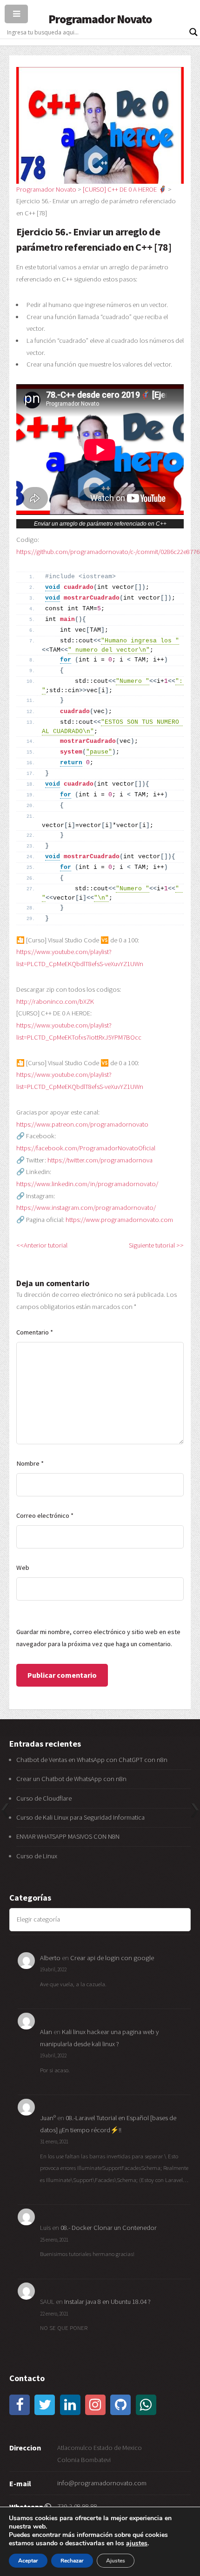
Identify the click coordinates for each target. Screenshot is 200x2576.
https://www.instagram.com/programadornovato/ (86, 1208)
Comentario (35, 1332)
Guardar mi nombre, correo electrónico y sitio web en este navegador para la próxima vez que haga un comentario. (98, 1638)
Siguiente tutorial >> (156, 1245)
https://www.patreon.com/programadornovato (82, 1124)
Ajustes (116, 2561)
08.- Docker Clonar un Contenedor (109, 2228)
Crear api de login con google (112, 1958)
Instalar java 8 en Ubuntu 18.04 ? (107, 2302)
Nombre (30, 1463)
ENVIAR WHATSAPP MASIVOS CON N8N (69, 1836)
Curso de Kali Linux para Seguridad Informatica (80, 1817)
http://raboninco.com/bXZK (55, 1001)
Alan (46, 2032)
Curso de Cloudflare (44, 1798)
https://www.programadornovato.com (119, 1220)
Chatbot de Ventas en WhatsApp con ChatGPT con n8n (92, 1760)
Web (23, 1568)
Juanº (48, 2118)
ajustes (137, 2543)
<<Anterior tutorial (42, 1245)
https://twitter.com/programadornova (100, 1160)
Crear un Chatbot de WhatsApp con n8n (71, 1779)
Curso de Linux (37, 1856)
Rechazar (72, 2561)
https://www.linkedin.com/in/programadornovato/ (87, 1184)
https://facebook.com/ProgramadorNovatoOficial (86, 1148)
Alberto (50, 1958)
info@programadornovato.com (102, 2483)
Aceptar (28, 2561)
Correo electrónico (45, 1515)
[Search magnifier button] (193, 32)
